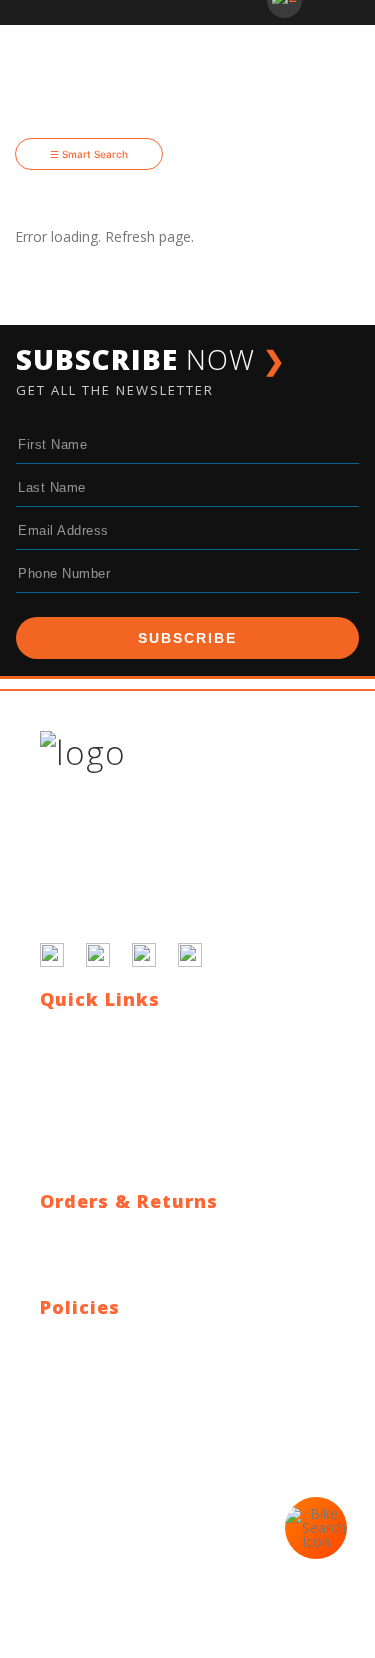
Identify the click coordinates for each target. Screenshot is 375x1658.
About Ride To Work (105, 1104)
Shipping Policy (88, 1234)
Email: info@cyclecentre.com (132, 1436)
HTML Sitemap (88, 1152)
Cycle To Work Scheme (115, 1128)
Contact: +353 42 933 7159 (127, 1460)
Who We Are (80, 1080)
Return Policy (82, 1258)
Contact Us (76, 1032)
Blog (55, 1056)
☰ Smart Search (89, 154)
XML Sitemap (83, 1176)
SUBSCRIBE (187, 638)
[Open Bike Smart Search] (316, 1528)
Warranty (69, 1282)
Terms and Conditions (111, 1364)
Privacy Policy (84, 1340)
